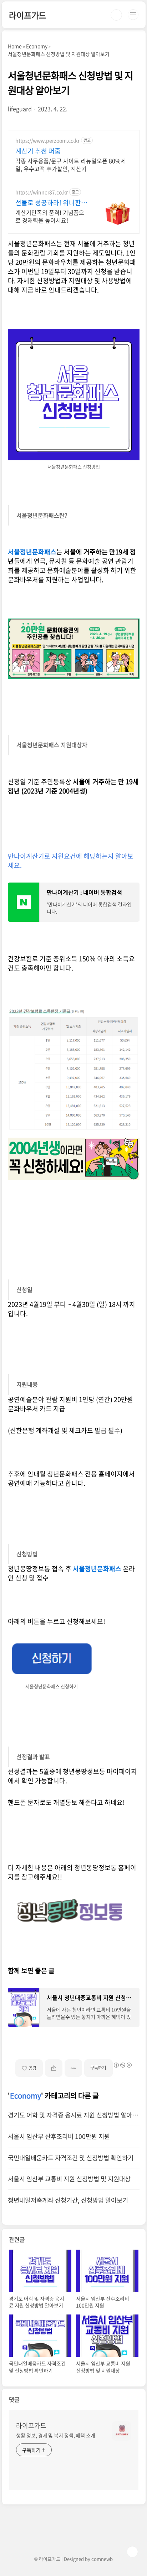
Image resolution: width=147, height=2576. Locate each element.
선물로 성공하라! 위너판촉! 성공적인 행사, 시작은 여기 (50, 203)
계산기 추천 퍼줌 (38, 151)
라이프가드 (27, 15)
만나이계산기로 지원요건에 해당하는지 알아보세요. (71, 861)
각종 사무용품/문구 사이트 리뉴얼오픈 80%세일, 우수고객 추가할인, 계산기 (71, 164)
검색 (116, 15)
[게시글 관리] (73, 2068)
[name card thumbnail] (122, 2431)
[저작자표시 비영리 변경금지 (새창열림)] (122, 2065)
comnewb (102, 2559)
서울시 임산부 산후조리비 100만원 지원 (59, 2136)
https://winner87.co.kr (42, 192)
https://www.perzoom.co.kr (47, 141)
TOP (132, 2552)
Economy (26, 2096)
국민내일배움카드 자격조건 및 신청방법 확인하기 (71, 2158)
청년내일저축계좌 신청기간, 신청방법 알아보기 (68, 2200)
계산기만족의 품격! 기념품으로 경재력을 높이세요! (50, 216)
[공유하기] (54, 2068)
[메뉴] (133, 15)
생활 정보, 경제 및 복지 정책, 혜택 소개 (56, 2435)
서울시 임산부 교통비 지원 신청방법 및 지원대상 (69, 2179)
